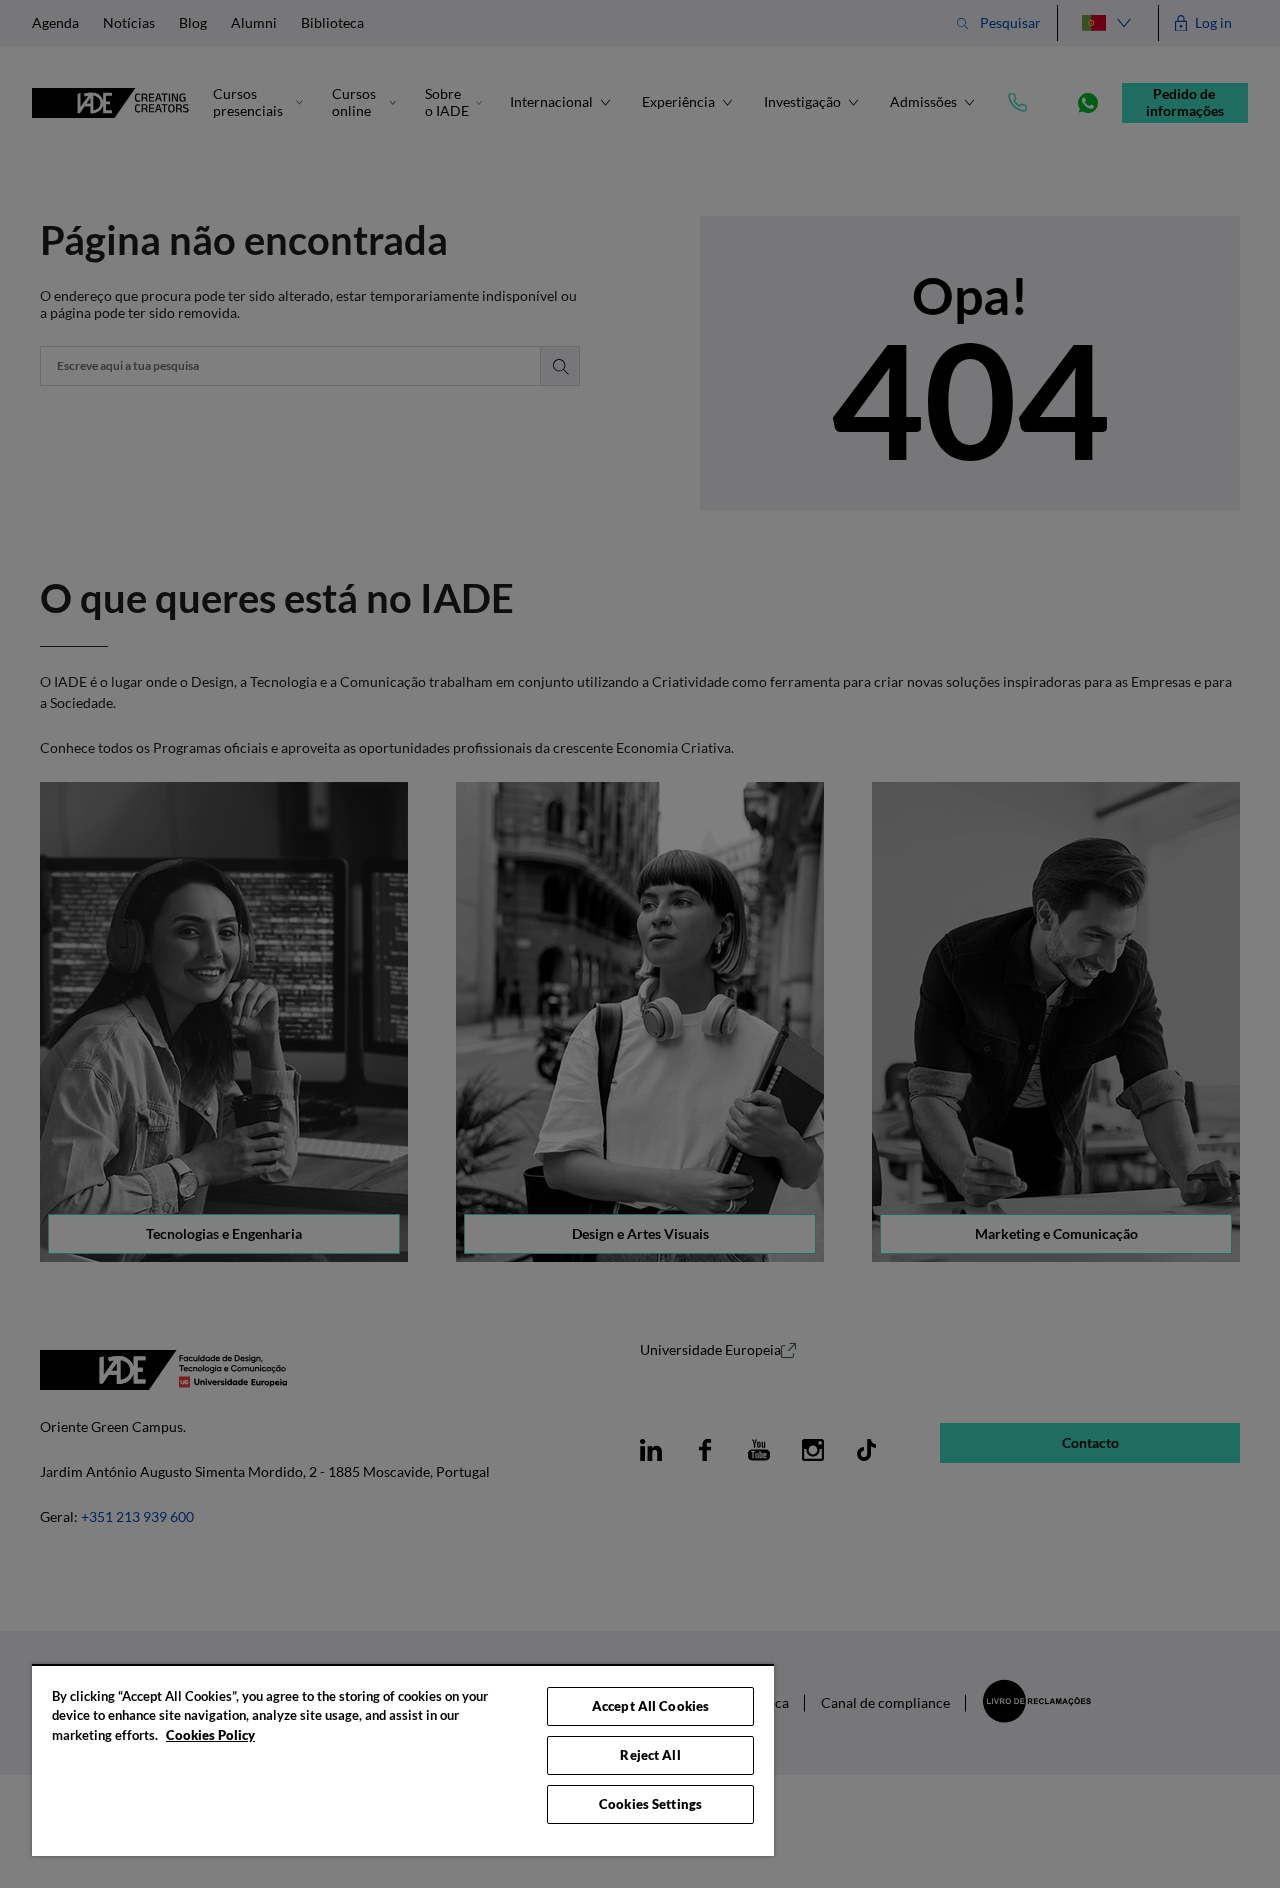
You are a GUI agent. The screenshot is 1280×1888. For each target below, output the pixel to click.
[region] (403, 1760)
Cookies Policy (210, 1735)
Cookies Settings (650, 1804)
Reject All (650, 1755)
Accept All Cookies (650, 1706)
